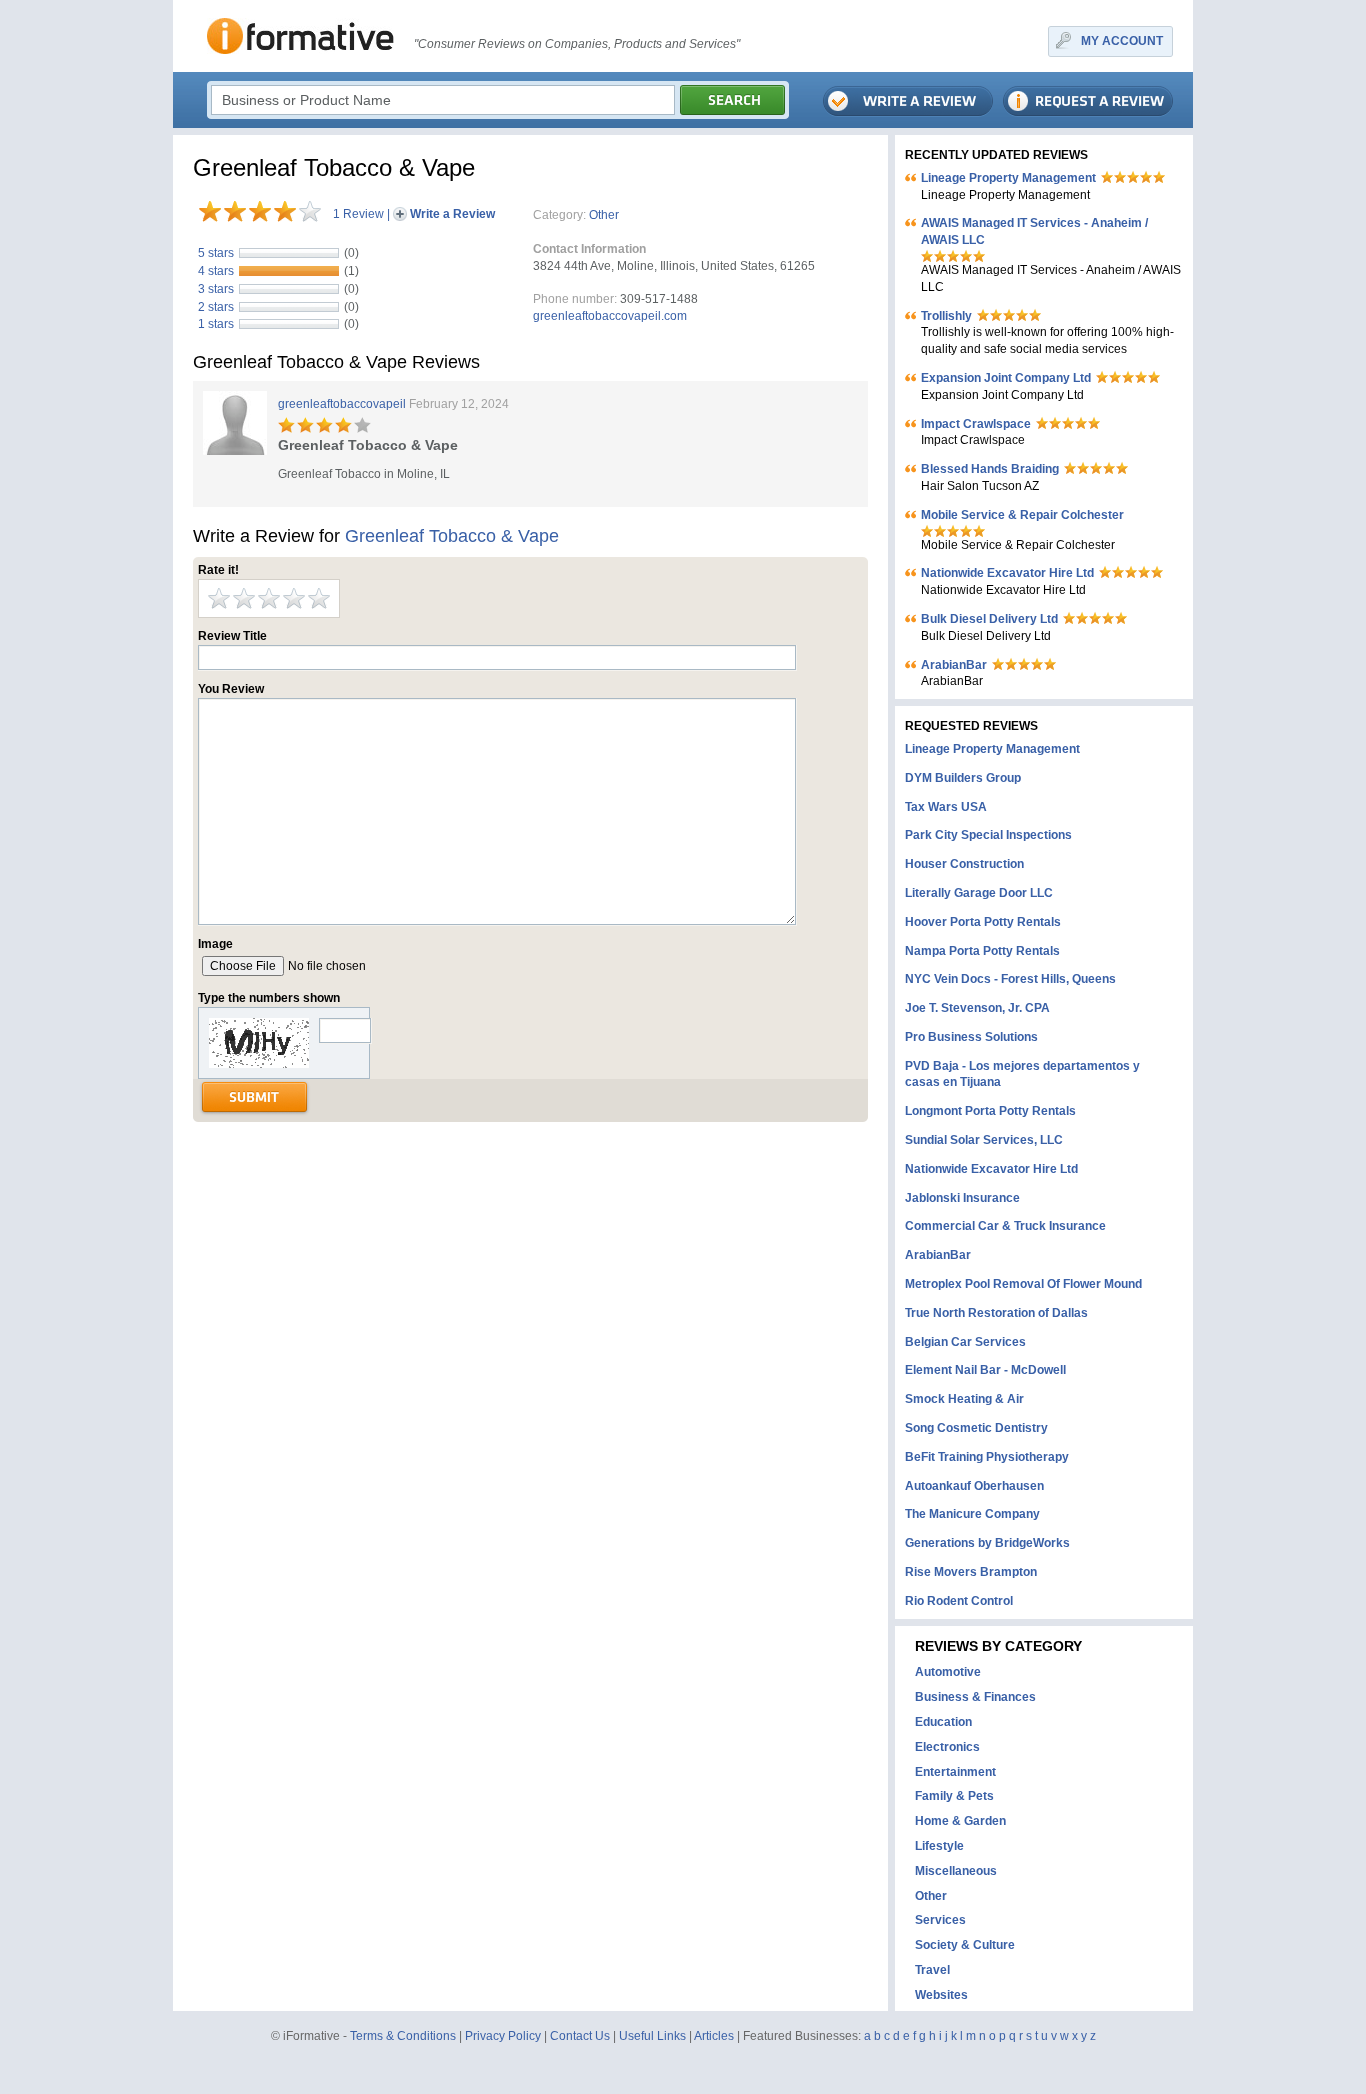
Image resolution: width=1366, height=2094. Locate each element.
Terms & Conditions (403, 2036)
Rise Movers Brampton (971, 1572)
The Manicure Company (972, 1514)
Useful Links (652, 2036)
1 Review (358, 214)
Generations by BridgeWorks (987, 1543)
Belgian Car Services (965, 1342)
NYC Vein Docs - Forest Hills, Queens (1010, 979)
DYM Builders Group (963, 778)
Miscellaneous (956, 1871)
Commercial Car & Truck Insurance (1005, 1226)
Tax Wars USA (946, 807)
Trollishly (946, 316)
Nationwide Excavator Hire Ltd (1007, 573)
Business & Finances (975, 1697)
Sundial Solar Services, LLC (984, 1140)
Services (940, 1920)
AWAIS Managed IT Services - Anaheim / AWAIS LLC (1034, 231)
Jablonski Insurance (962, 1198)
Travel (932, 1970)
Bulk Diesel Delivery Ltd (989, 619)
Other (604, 215)
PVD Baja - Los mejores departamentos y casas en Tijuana (1022, 1074)
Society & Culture (965, 1945)
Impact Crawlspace (976, 424)
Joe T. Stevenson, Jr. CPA (977, 1008)
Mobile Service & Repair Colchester (1022, 515)
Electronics (947, 1747)
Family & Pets (954, 1796)
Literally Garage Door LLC (979, 893)
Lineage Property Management (1008, 178)
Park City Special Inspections (988, 835)
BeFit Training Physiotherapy (987, 1457)
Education (943, 1722)
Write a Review (452, 214)
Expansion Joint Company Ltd (1006, 378)
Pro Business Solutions (971, 1037)
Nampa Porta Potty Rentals (982, 951)
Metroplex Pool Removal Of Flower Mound (1023, 1284)
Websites (941, 1995)
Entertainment (955, 1772)
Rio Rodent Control (959, 1601)
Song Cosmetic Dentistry (976, 1428)
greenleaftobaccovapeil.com (610, 316)
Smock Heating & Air (964, 1399)
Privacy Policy (503, 2036)
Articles (714, 2036)
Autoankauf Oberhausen (974, 1486)
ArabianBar (954, 665)
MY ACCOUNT (1122, 41)
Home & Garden (960, 1821)
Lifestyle (939, 1846)
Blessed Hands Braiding (990, 469)
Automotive (948, 1672)
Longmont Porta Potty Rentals (990, 1111)
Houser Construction (964, 864)
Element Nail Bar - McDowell (985, 1370)
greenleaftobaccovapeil (342, 404)
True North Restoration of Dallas (996, 1313)
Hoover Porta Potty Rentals (983, 922)
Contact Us (580, 2036)
